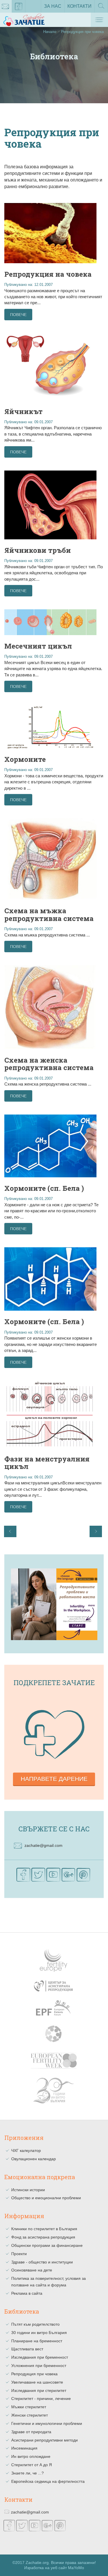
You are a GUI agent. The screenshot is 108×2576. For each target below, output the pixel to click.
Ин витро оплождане (31, 2456)
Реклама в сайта (27, 2293)
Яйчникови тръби (38, 550)
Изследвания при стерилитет (39, 2390)
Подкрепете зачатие (54, 1683)
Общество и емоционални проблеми (46, 2198)
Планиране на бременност (37, 2341)
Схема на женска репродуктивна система (49, 1064)
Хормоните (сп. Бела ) (44, 1188)
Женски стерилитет (30, 2415)
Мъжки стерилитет (29, 2407)
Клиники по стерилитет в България (44, 2229)
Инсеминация (24, 2448)
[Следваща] (96, 1531)
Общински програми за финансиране (47, 2245)
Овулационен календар (34, 2159)
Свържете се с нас (54, 1829)
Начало (50, 32)
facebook (19, 6)
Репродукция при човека (34, 2374)
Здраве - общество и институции (42, 2262)
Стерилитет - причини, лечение (41, 2399)
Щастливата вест (27, 2349)
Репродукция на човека (48, 274)
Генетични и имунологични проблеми (47, 2423)
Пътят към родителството (35, 2324)
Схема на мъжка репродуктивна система (49, 914)
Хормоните (25, 759)
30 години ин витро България (39, 2333)
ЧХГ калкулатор (26, 2150)
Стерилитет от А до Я (32, 2465)
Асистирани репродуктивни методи (44, 2440)
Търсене (101, 12)
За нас (53, 6)
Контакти (79, 6)
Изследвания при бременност (40, 2357)
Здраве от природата (31, 2432)
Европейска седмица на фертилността (48, 2481)
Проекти (19, 2254)
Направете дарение (54, 1779)
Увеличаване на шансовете (37, 2382)
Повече (18, 315)
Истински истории (28, 2190)
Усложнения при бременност (39, 2366)
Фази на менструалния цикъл (47, 1463)
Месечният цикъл (38, 646)
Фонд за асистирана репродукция (43, 2237)
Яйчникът (23, 411)
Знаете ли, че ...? (28, 2473)
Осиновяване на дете (32, 2270)
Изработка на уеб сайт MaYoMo (54, 2568)
